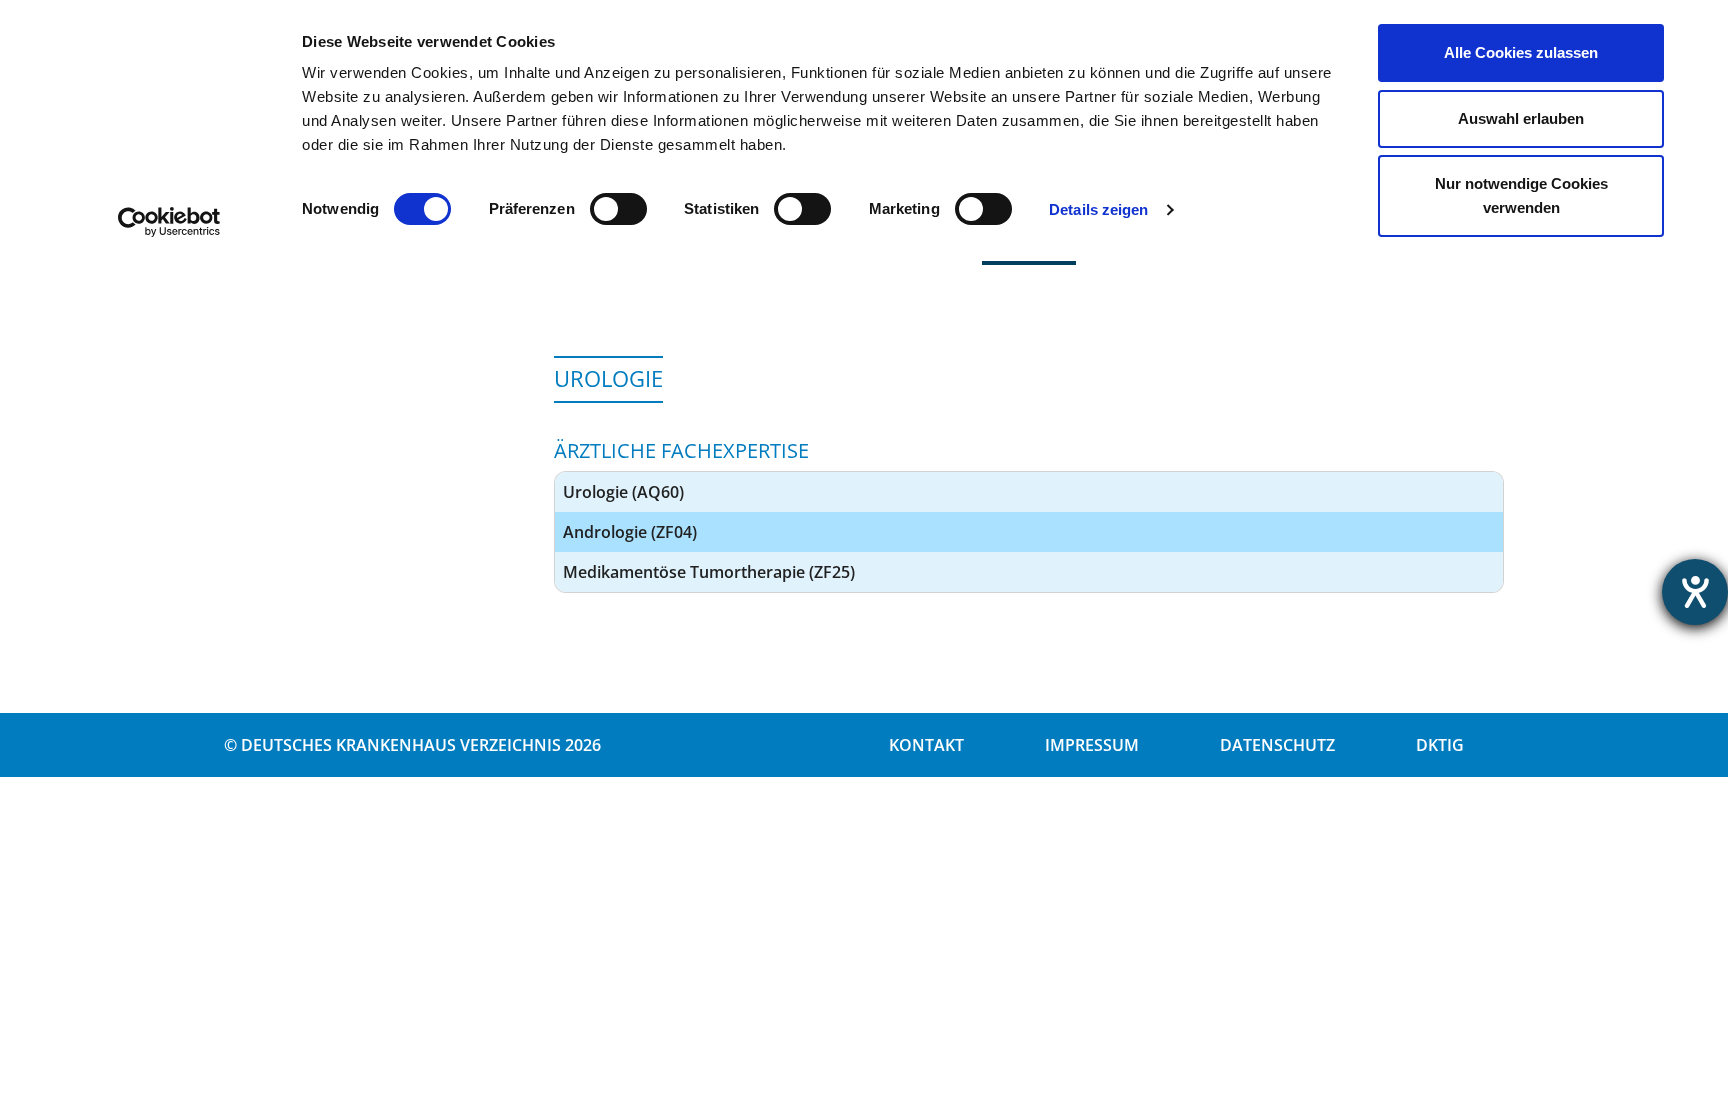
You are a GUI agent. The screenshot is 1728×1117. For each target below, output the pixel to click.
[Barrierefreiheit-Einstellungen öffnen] (1695, 592)
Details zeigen (1098, 209)
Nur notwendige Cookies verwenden (1521, 195)
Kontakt (926, 745)
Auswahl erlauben (1521, 118)
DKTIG (1440, 745)
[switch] (618, 209)
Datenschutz (1277, 745)
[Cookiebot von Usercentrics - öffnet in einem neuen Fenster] (169, 222)
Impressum (1092, 745)
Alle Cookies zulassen (1521, 52)
